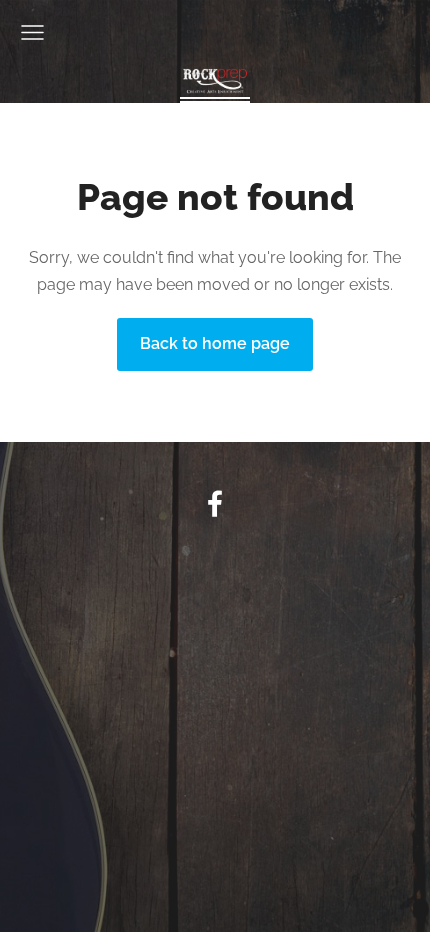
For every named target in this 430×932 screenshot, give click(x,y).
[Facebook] (215, 503)
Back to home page (215, 343)
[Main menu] (32, 32)
